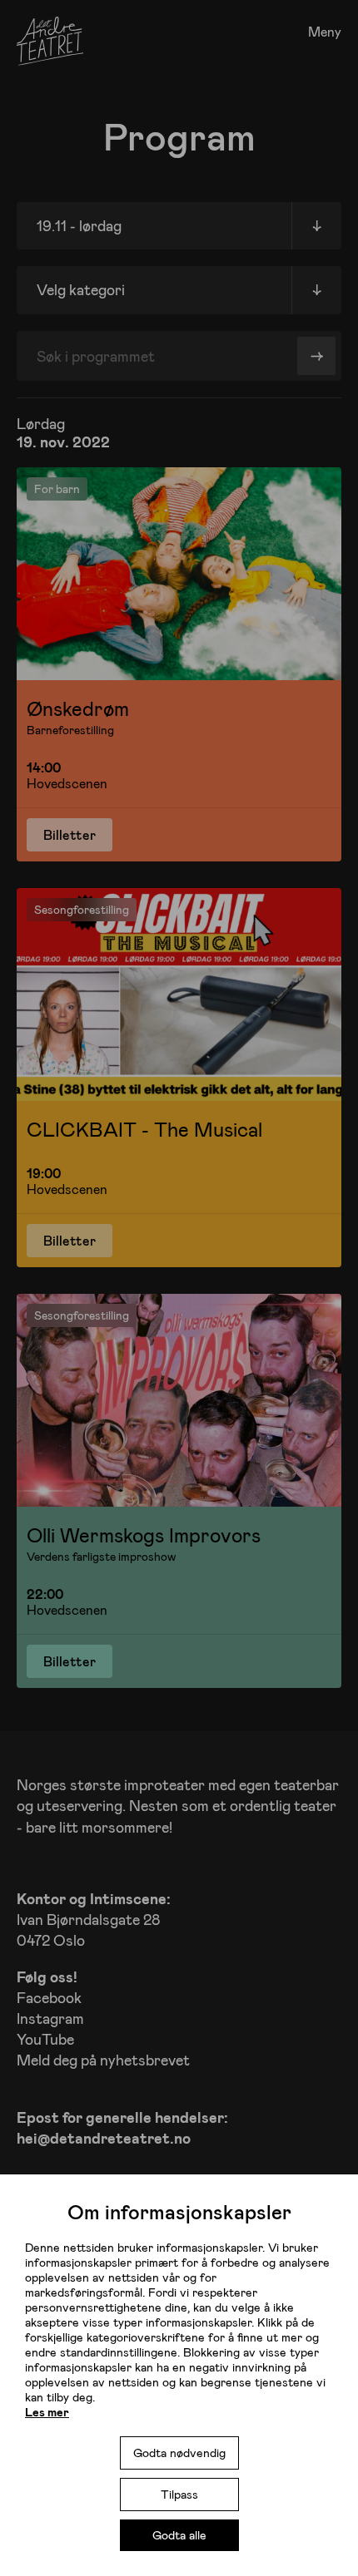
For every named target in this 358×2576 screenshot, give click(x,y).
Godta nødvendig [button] (179, 2453)
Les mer (47, 2412)
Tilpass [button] (179, 2494)
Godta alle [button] (179, 2535)
